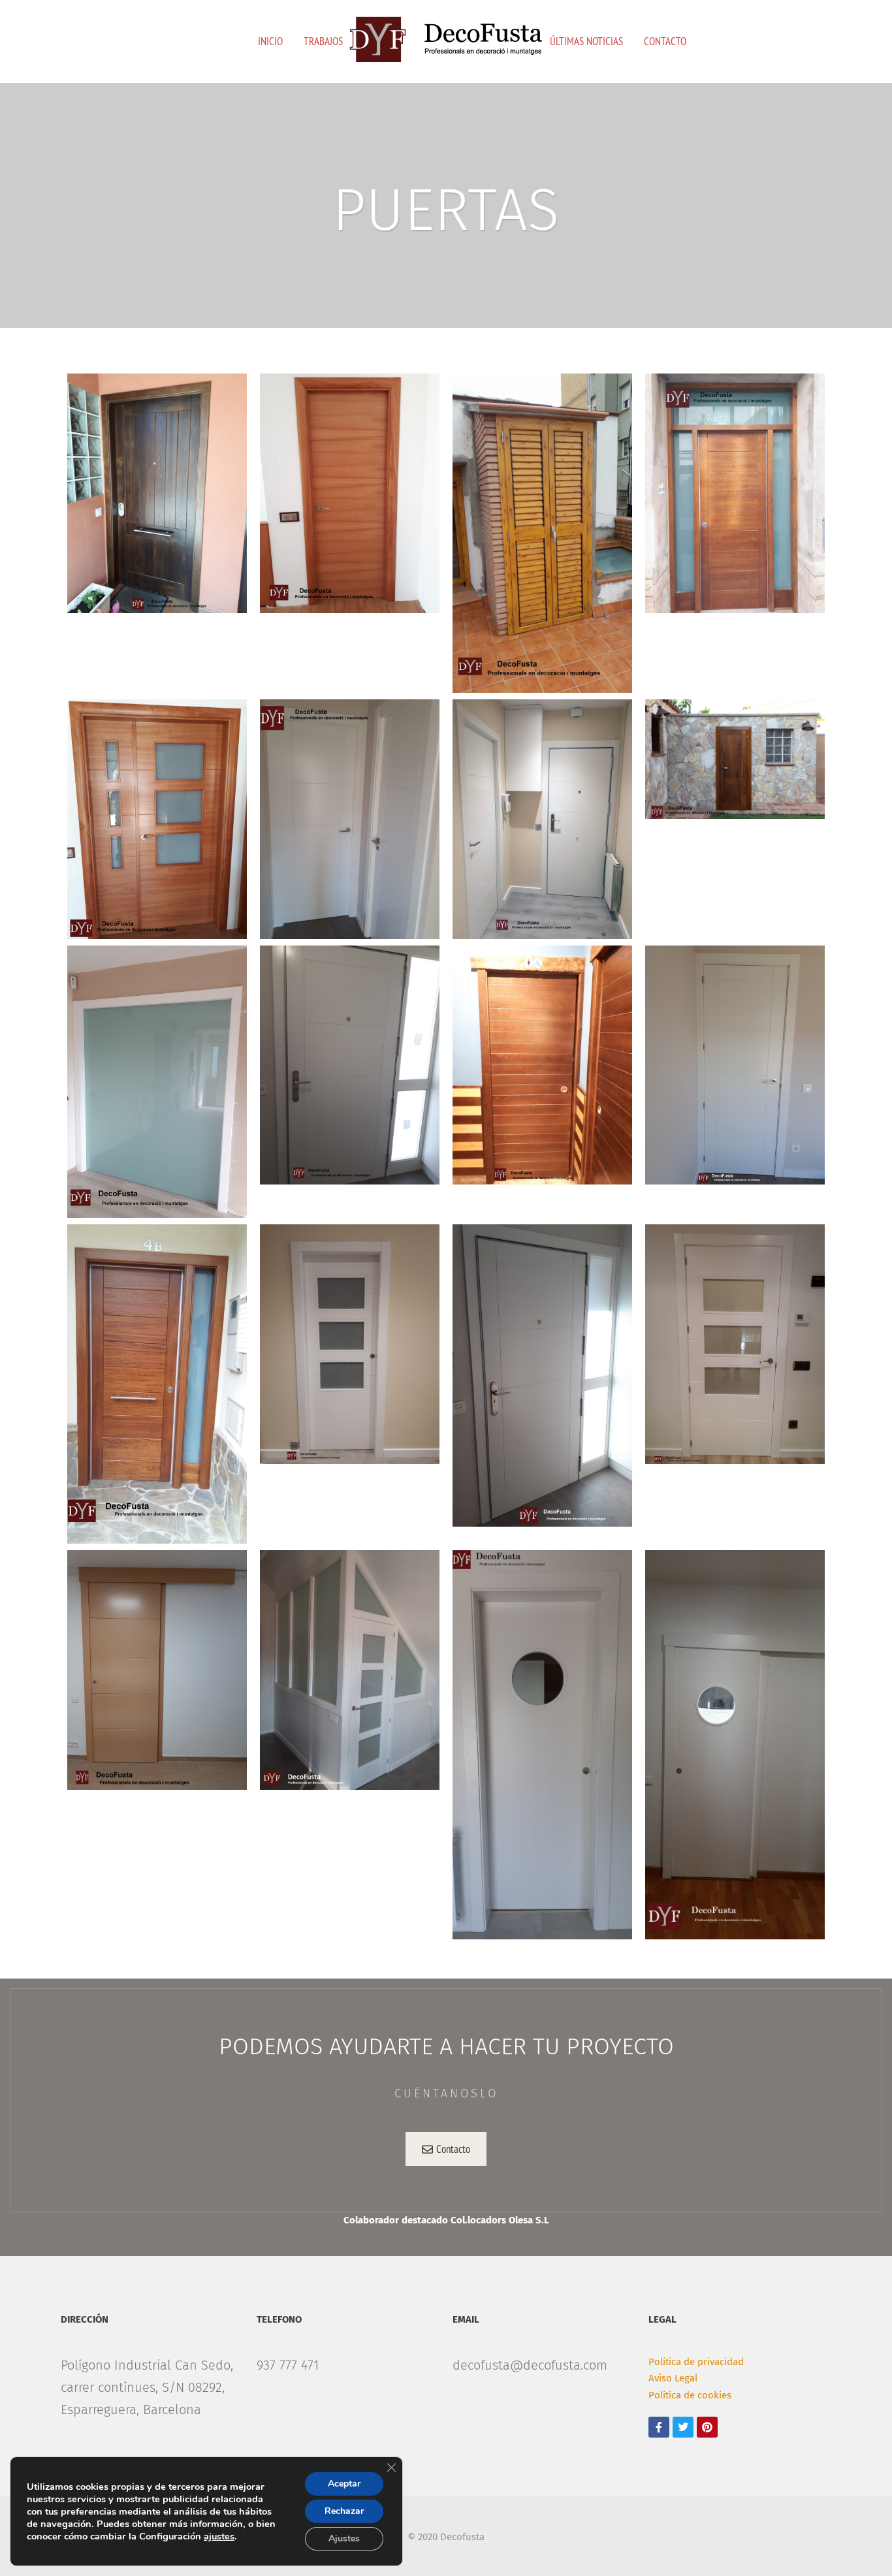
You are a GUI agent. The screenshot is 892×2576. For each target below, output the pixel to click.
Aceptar (344, 2484)
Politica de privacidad (696, 2362)
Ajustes (344, 2538)
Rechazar (344, 2511)
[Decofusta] (446, 40)
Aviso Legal (673, 2378)
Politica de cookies (690, 2395)
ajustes (219, 2536)
